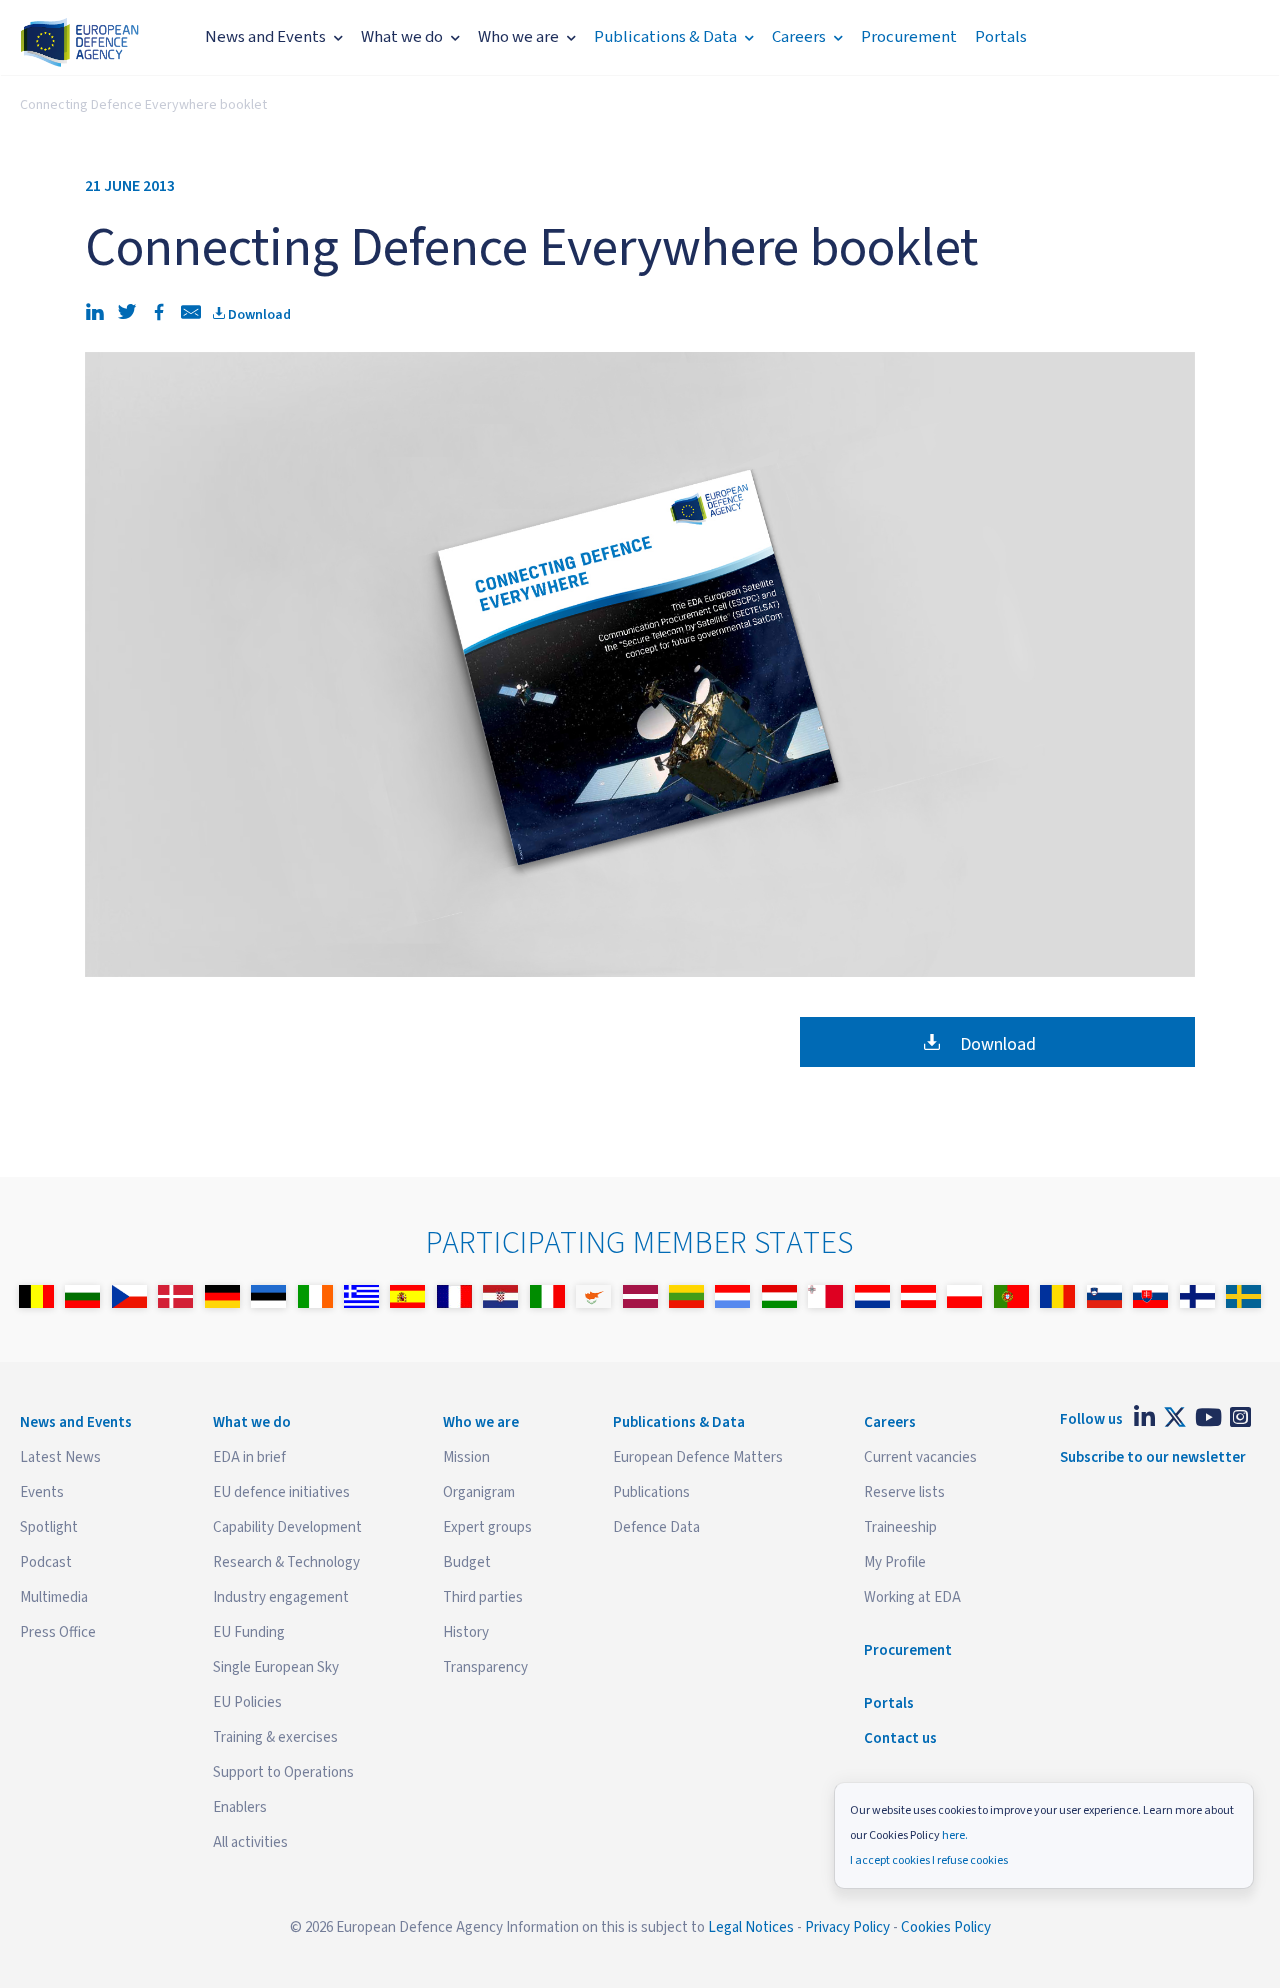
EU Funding (249, 1632)
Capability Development (287, 1527)
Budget (467, 1562)
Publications (651, 1492)
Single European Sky (276, 1667)
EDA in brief (249, 1457)
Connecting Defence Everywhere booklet (143, 105)
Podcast (46, 1562)
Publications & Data (665, 37)
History (466, 1632)
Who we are (518, 37)
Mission (466, 1457)
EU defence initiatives (281, 1492)
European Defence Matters (698, 1457)
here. (955, 1835)
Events (42, 1492)
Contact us (900, 1738)
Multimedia (54, 1597)
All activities (250, 1842)
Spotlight (49, 1527)
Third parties (483, 1597)
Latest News (60, 1457)
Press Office (58, 1632)
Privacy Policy (847, 1927)
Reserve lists (904, 1492)
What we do (402, 37)
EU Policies (247, 1702)
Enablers (240, 1807)
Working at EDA (912, 1597)
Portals (1001, 37)
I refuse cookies (970, 1860)
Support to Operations (283, 1772)
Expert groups (487, 1527)
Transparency (485, 1667)
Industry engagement (281, 1597)
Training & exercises (275, 1737)
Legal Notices (751, 1927)
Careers (799, 37)
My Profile (895, 1562)
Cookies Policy (946, 1927)
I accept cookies (890, 1860)
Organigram (479, 1492)
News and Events (265, 37)
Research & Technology (286, 1562)
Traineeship (900, 1527)
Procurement (909, 37)
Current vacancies (920, 1457)
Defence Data (656, 1527)
